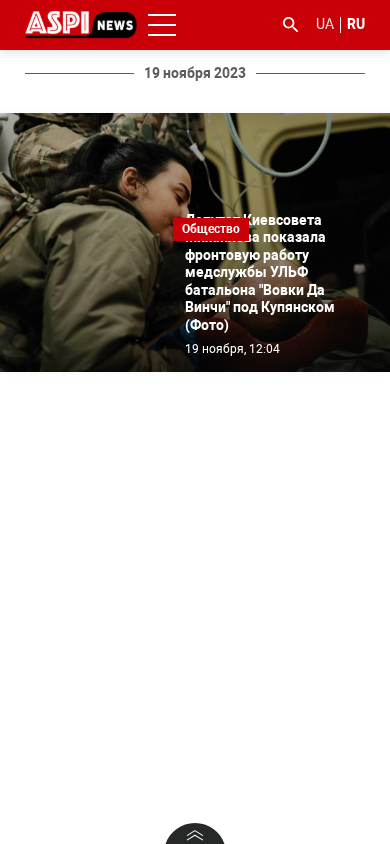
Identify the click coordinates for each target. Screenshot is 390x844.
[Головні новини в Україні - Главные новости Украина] (81, 23)
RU (356, 24)
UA (325, 24)
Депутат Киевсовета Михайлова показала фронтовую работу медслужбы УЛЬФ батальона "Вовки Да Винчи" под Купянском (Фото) (260, 272)
